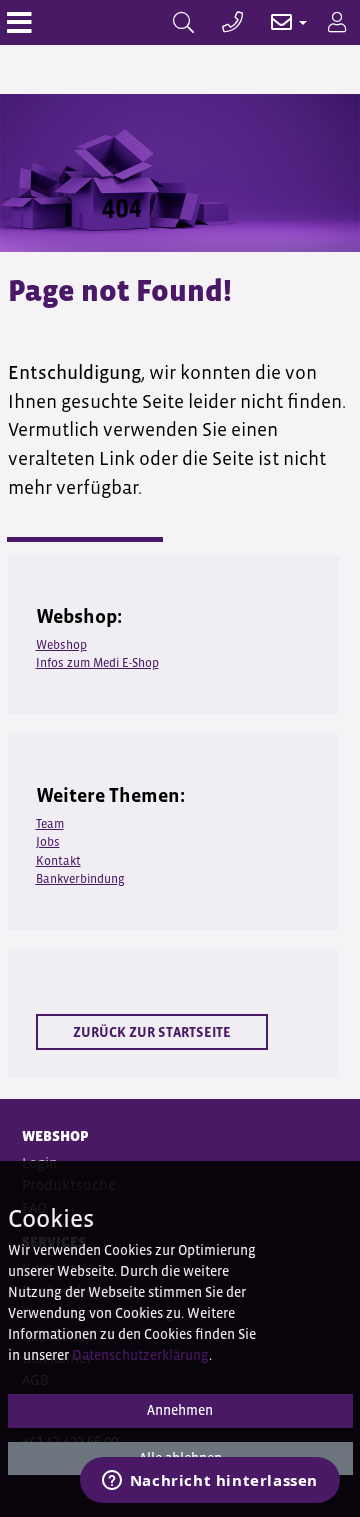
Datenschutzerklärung (140, 1355)
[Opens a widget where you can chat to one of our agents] (209, 1482)
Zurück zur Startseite (152, 1032)
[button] (278, 22)
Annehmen (180, 1410)
